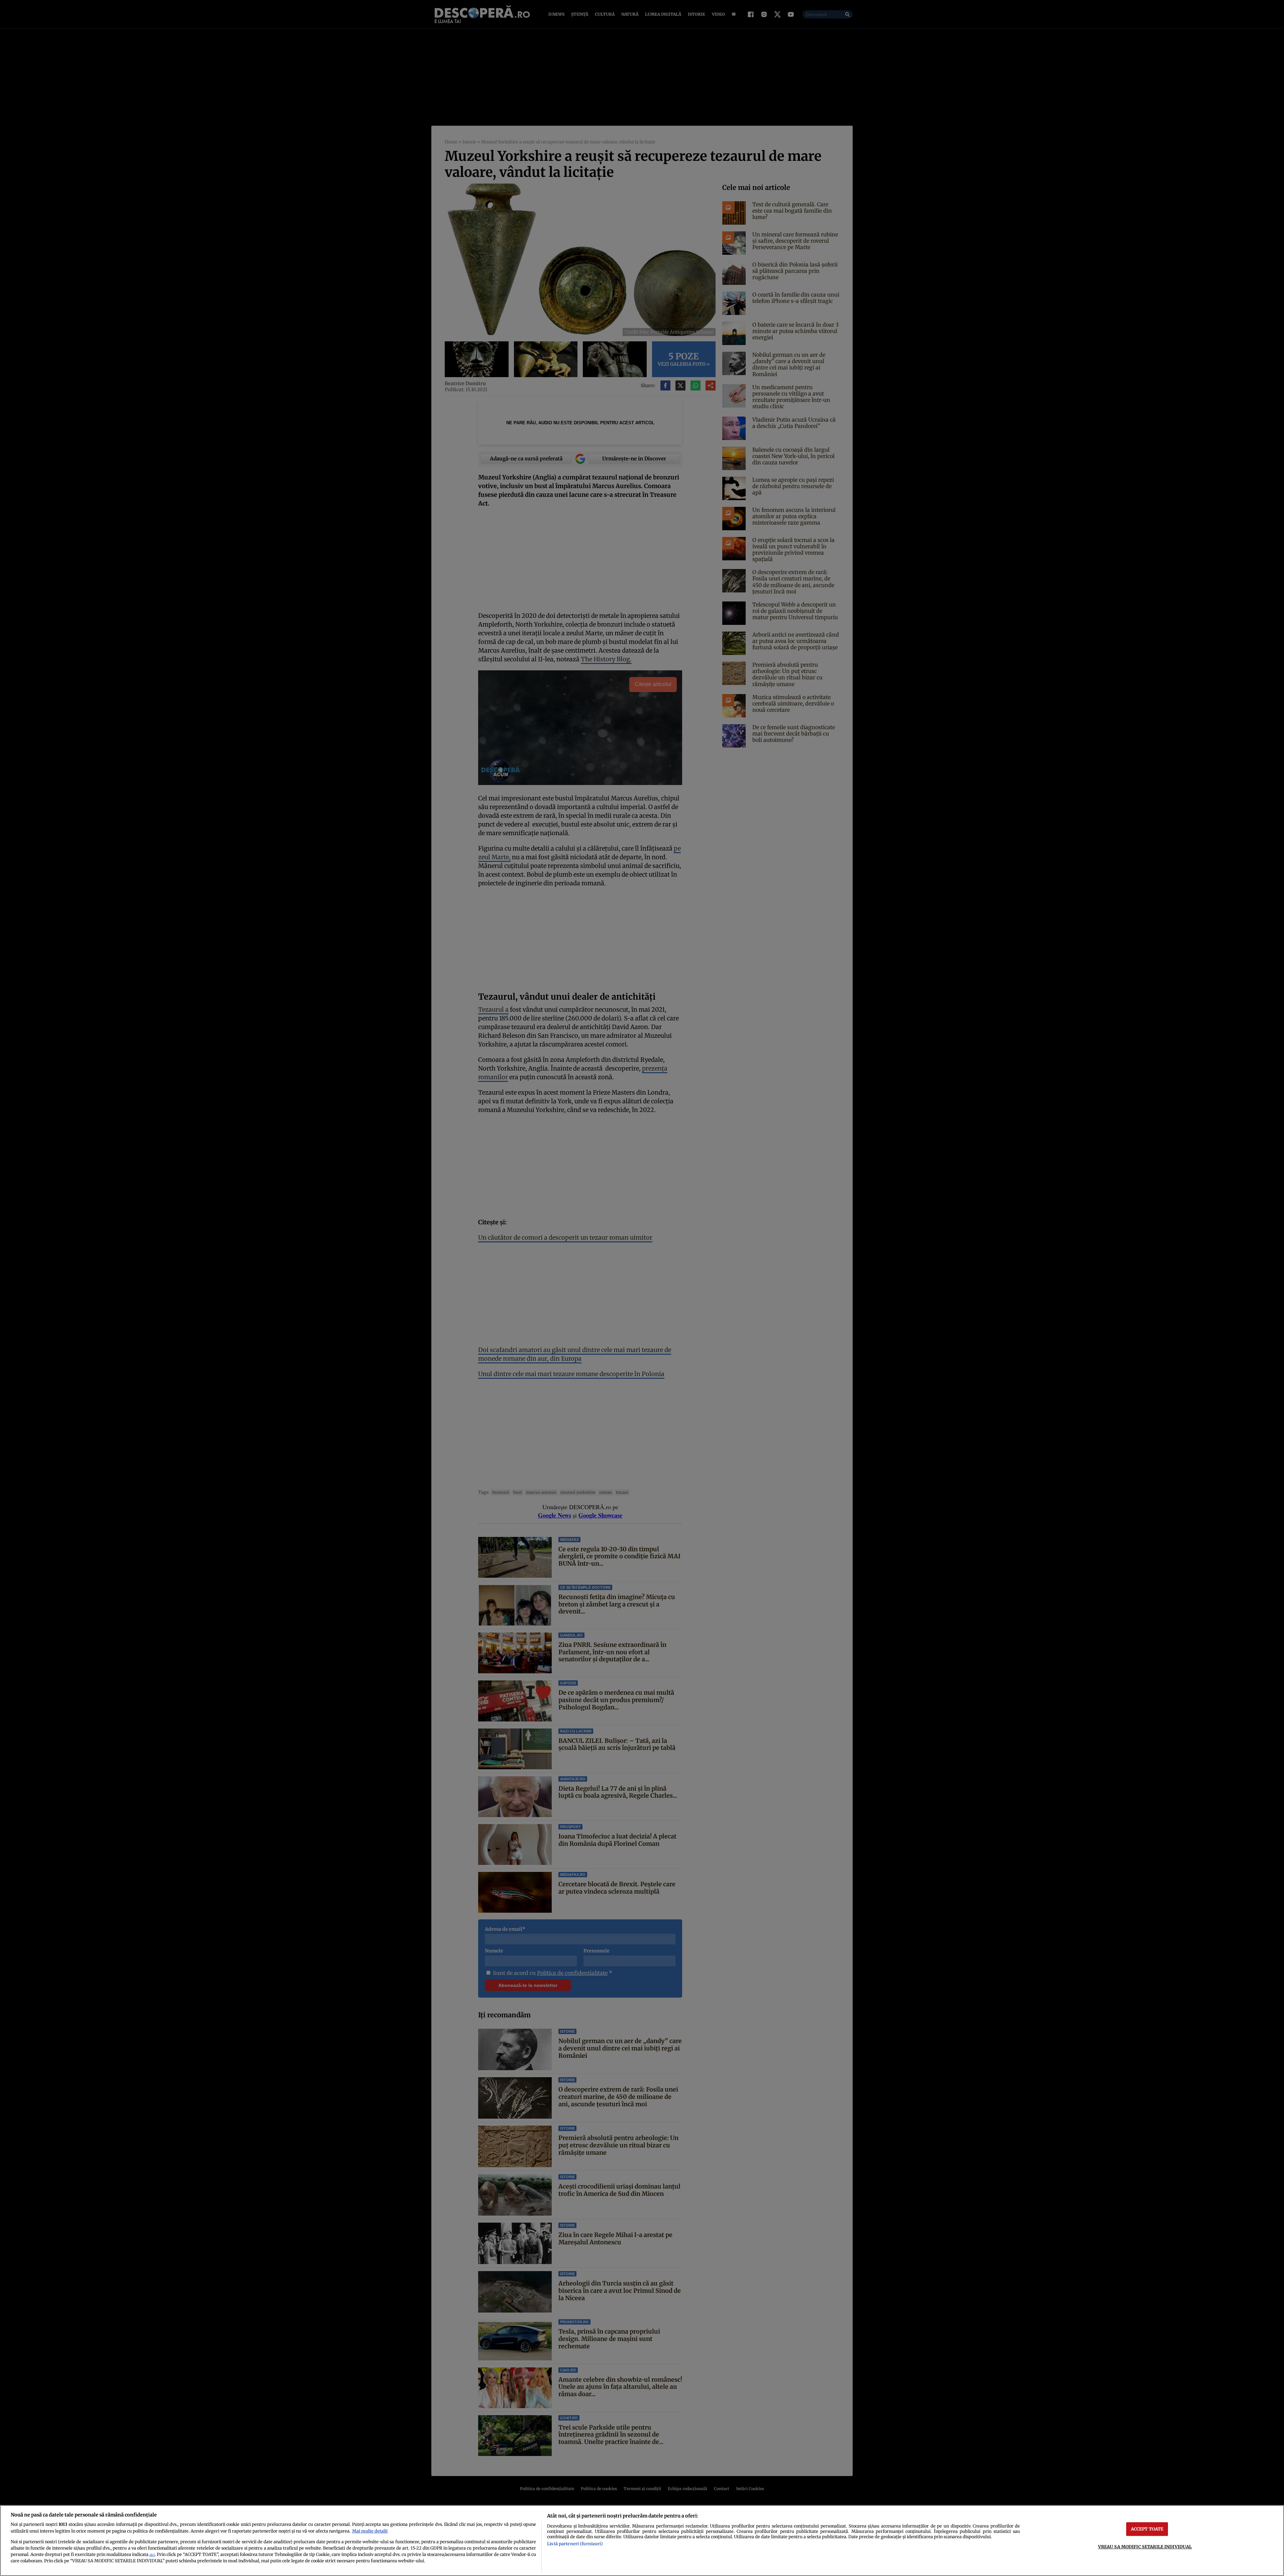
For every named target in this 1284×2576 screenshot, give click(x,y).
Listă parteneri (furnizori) (575, 2544)
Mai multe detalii (370, 2531)
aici (152, 2555)
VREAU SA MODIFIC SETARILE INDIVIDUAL (1145, 2547)
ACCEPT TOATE (1147, 2529)
